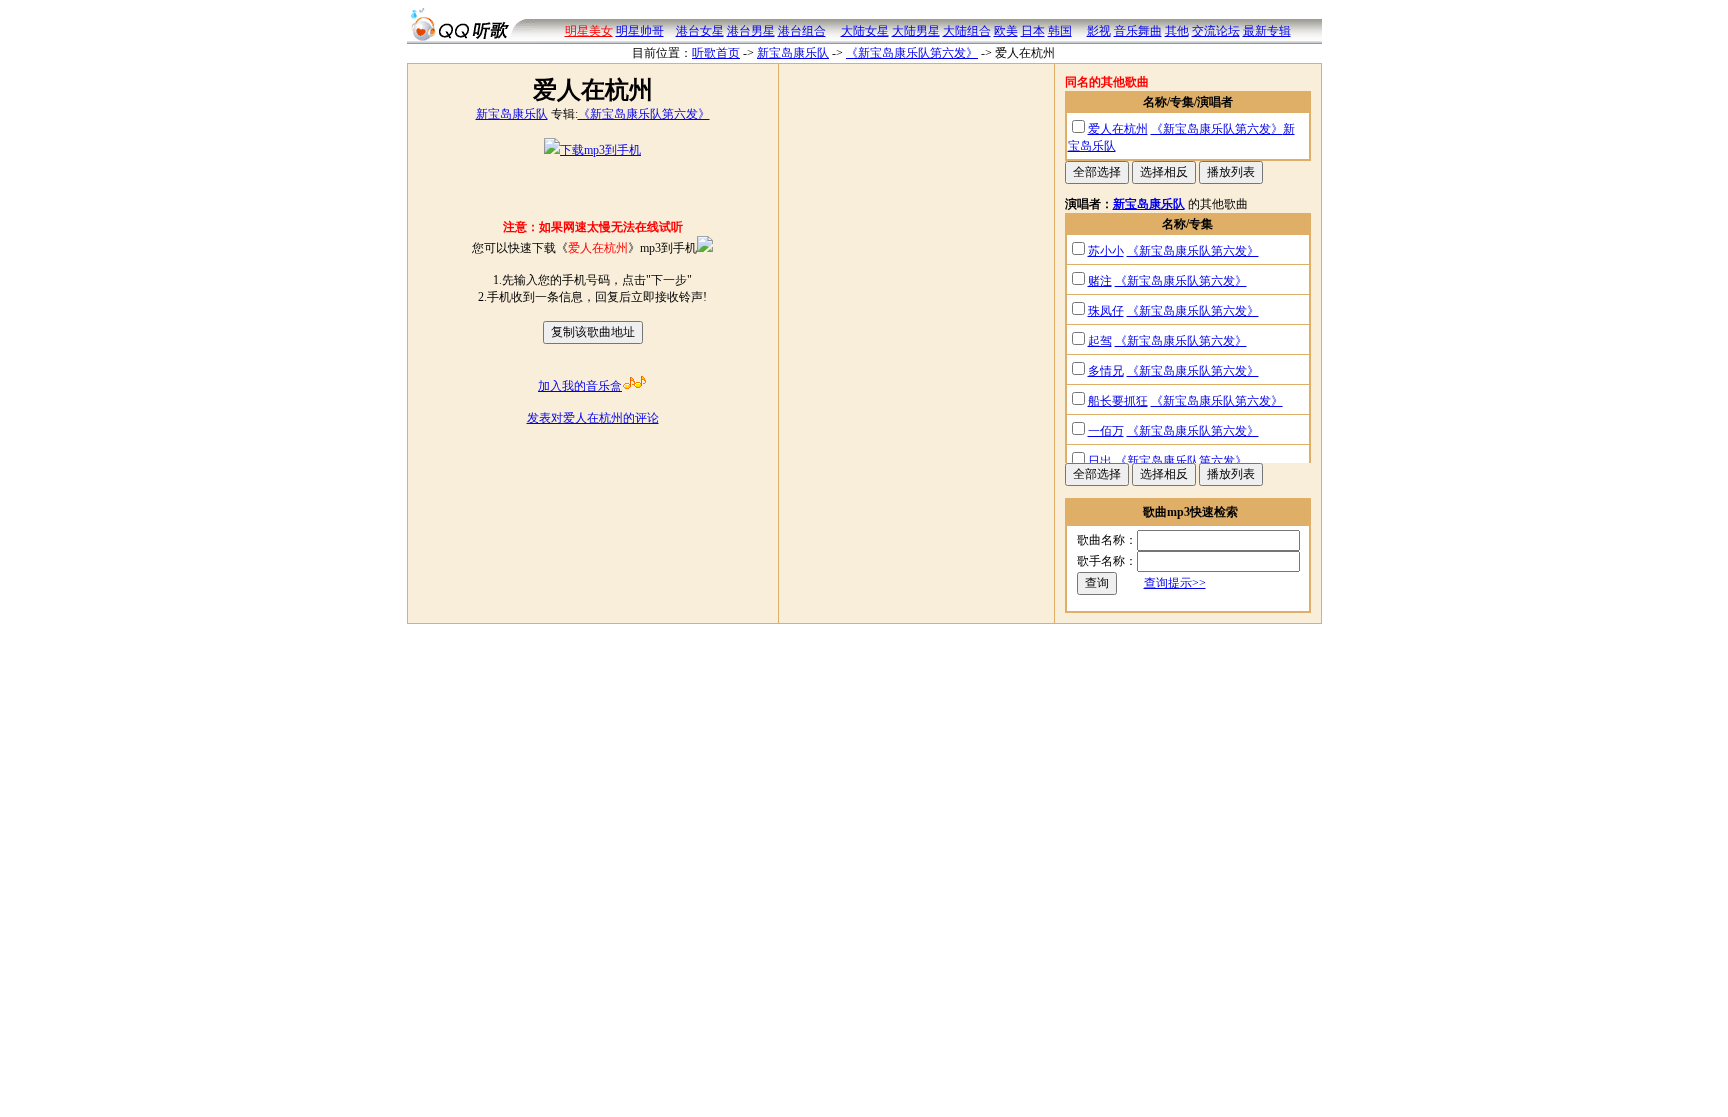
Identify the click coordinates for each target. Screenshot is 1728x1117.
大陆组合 (967, 31)
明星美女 (589, 31)
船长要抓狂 (1118, 401)
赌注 (1100, 281)
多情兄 (1106, 371)
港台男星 (751, 31)
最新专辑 (1267, 31)
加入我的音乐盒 (580, 386)
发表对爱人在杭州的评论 (593, 418)
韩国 (1060, 31)
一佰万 (1106, 431)
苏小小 (1106, 251)
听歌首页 (716, 53)
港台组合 (802, 31)
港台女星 (700, 31)
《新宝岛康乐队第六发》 (912, 53)
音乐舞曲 (1138, 31)
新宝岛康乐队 (793, 53)
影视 (1099, 31)
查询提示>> (1175, 583)
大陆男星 (916, 31)
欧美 (1006, 31)
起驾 (1100, 341)
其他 (1177, 31)
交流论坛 (1216, 31)
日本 (1033, 31)
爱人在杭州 (1118, 129)
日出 (1100, 461)
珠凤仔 (1106, 311)
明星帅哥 (640, 31)
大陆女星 (865, 31)
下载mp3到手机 (600, 150)
